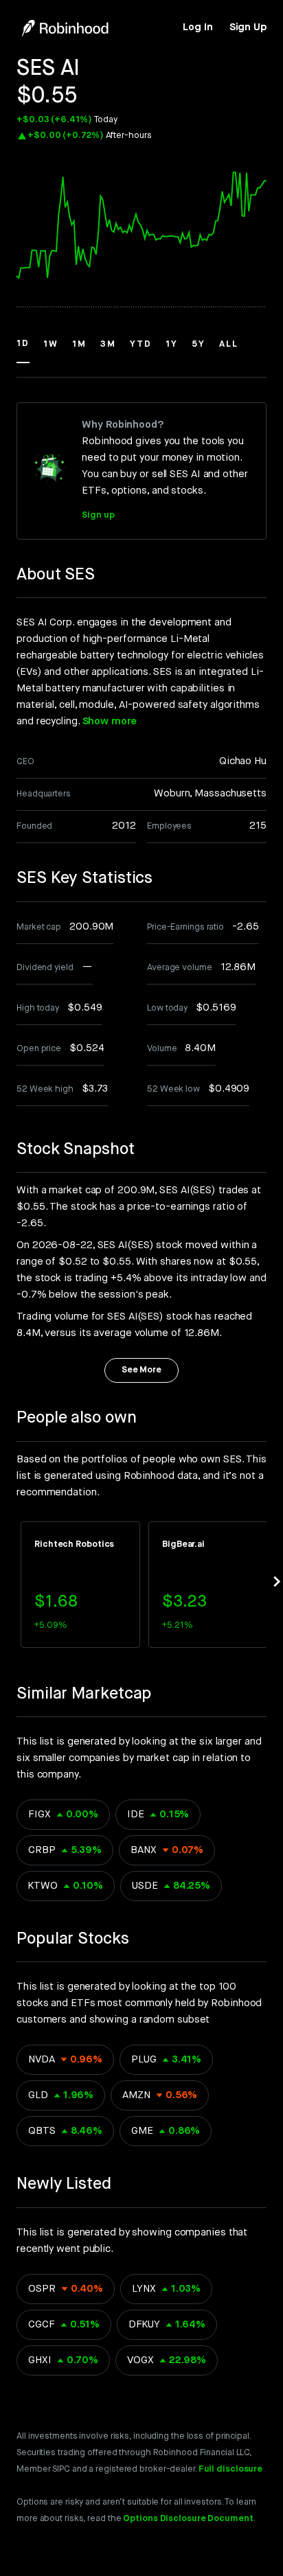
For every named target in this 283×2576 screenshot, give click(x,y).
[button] (23, 350)
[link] (197, 27)
